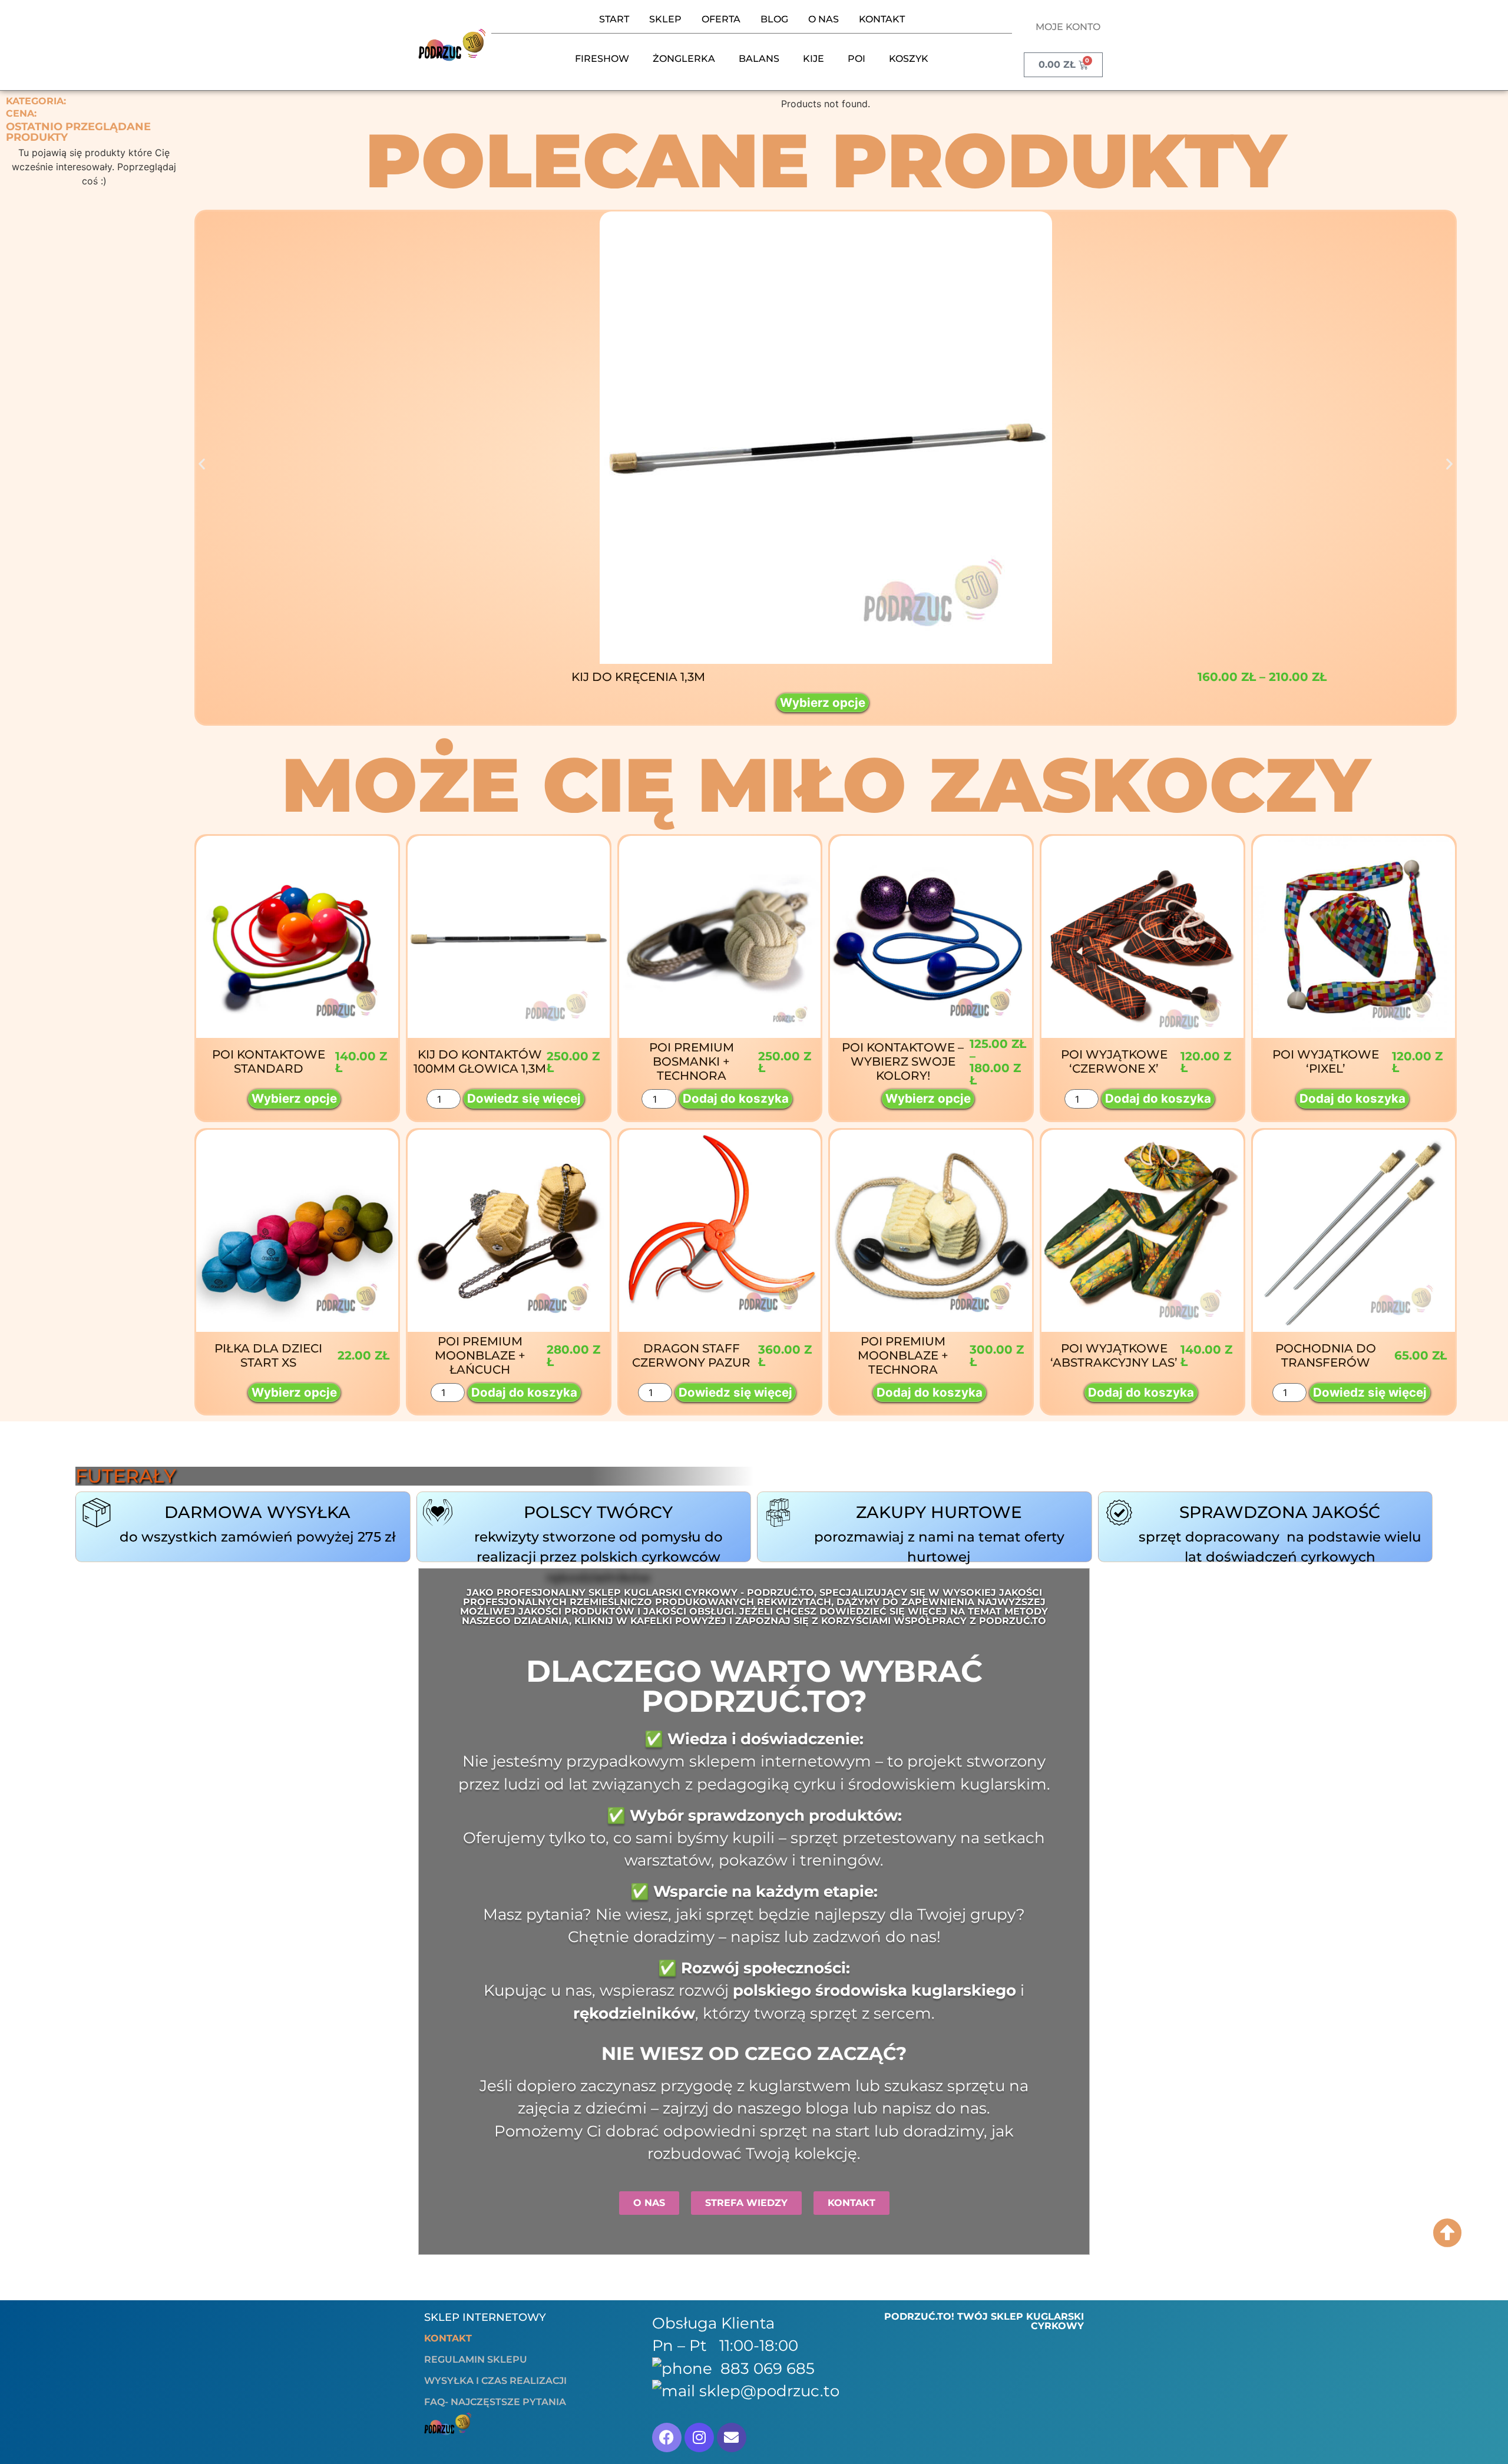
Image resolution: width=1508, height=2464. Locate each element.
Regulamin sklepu (476, 2359)
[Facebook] (667, 2437)
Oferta (721, 19)
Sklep (665, 19)
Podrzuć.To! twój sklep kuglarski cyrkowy (984, 2321)
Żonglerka (684, 59)
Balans (759, 59)
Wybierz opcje (823, 702)
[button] (202, 464)
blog (774, 19)
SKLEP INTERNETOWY (485, 2317)
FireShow (602, 59)
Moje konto (1068, 27)
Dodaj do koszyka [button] (736, 1098)
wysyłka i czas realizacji (495, 2381)
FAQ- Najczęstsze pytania (495, 2402)
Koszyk (909, 59)
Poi (856, 59)
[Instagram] (699, 2437)
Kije (813, 59)
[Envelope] (732, 2437)
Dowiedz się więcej (524, 1098)
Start (614, 19)
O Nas (824, 19)
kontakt (882, 19)
